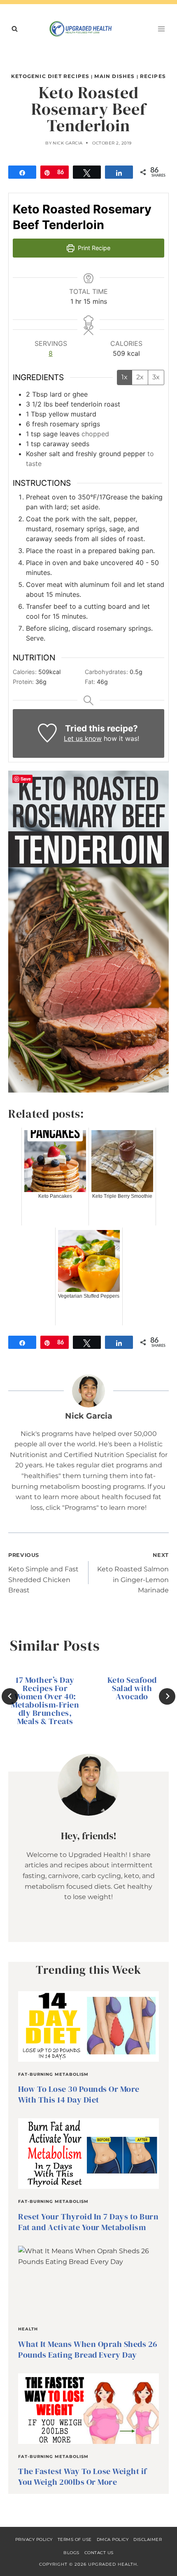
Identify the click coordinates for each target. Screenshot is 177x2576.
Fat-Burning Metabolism (53, 2074)
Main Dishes (114, 76)
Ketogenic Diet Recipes (50, 76)
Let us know (83, 738)
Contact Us (99, 2553)
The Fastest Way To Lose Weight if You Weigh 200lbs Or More (83, 2477)
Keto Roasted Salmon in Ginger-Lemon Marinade (133, 1573)
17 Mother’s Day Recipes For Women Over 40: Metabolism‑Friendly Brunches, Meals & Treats (45, 1701)
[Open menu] (161, 29)
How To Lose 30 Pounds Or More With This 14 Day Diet (79, 2094)
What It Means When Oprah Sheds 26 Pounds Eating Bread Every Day (88, 2349)
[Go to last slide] (10, 1696)
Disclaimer (148, 2539)
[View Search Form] (14, 29)
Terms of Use (75, 2539)
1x (125, 377)
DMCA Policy (113, 2539)
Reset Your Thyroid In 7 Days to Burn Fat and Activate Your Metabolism (88, 2222)
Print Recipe (93, 248)
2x (140, 377)
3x (156, 377)
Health (28, 2329)
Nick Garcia (68, 143)
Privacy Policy (34, 2539)
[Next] (167, 1696)
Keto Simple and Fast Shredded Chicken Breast (43, 1573)
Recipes (153, 76)
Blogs (71, 2553)
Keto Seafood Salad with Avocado (132, 1688)
